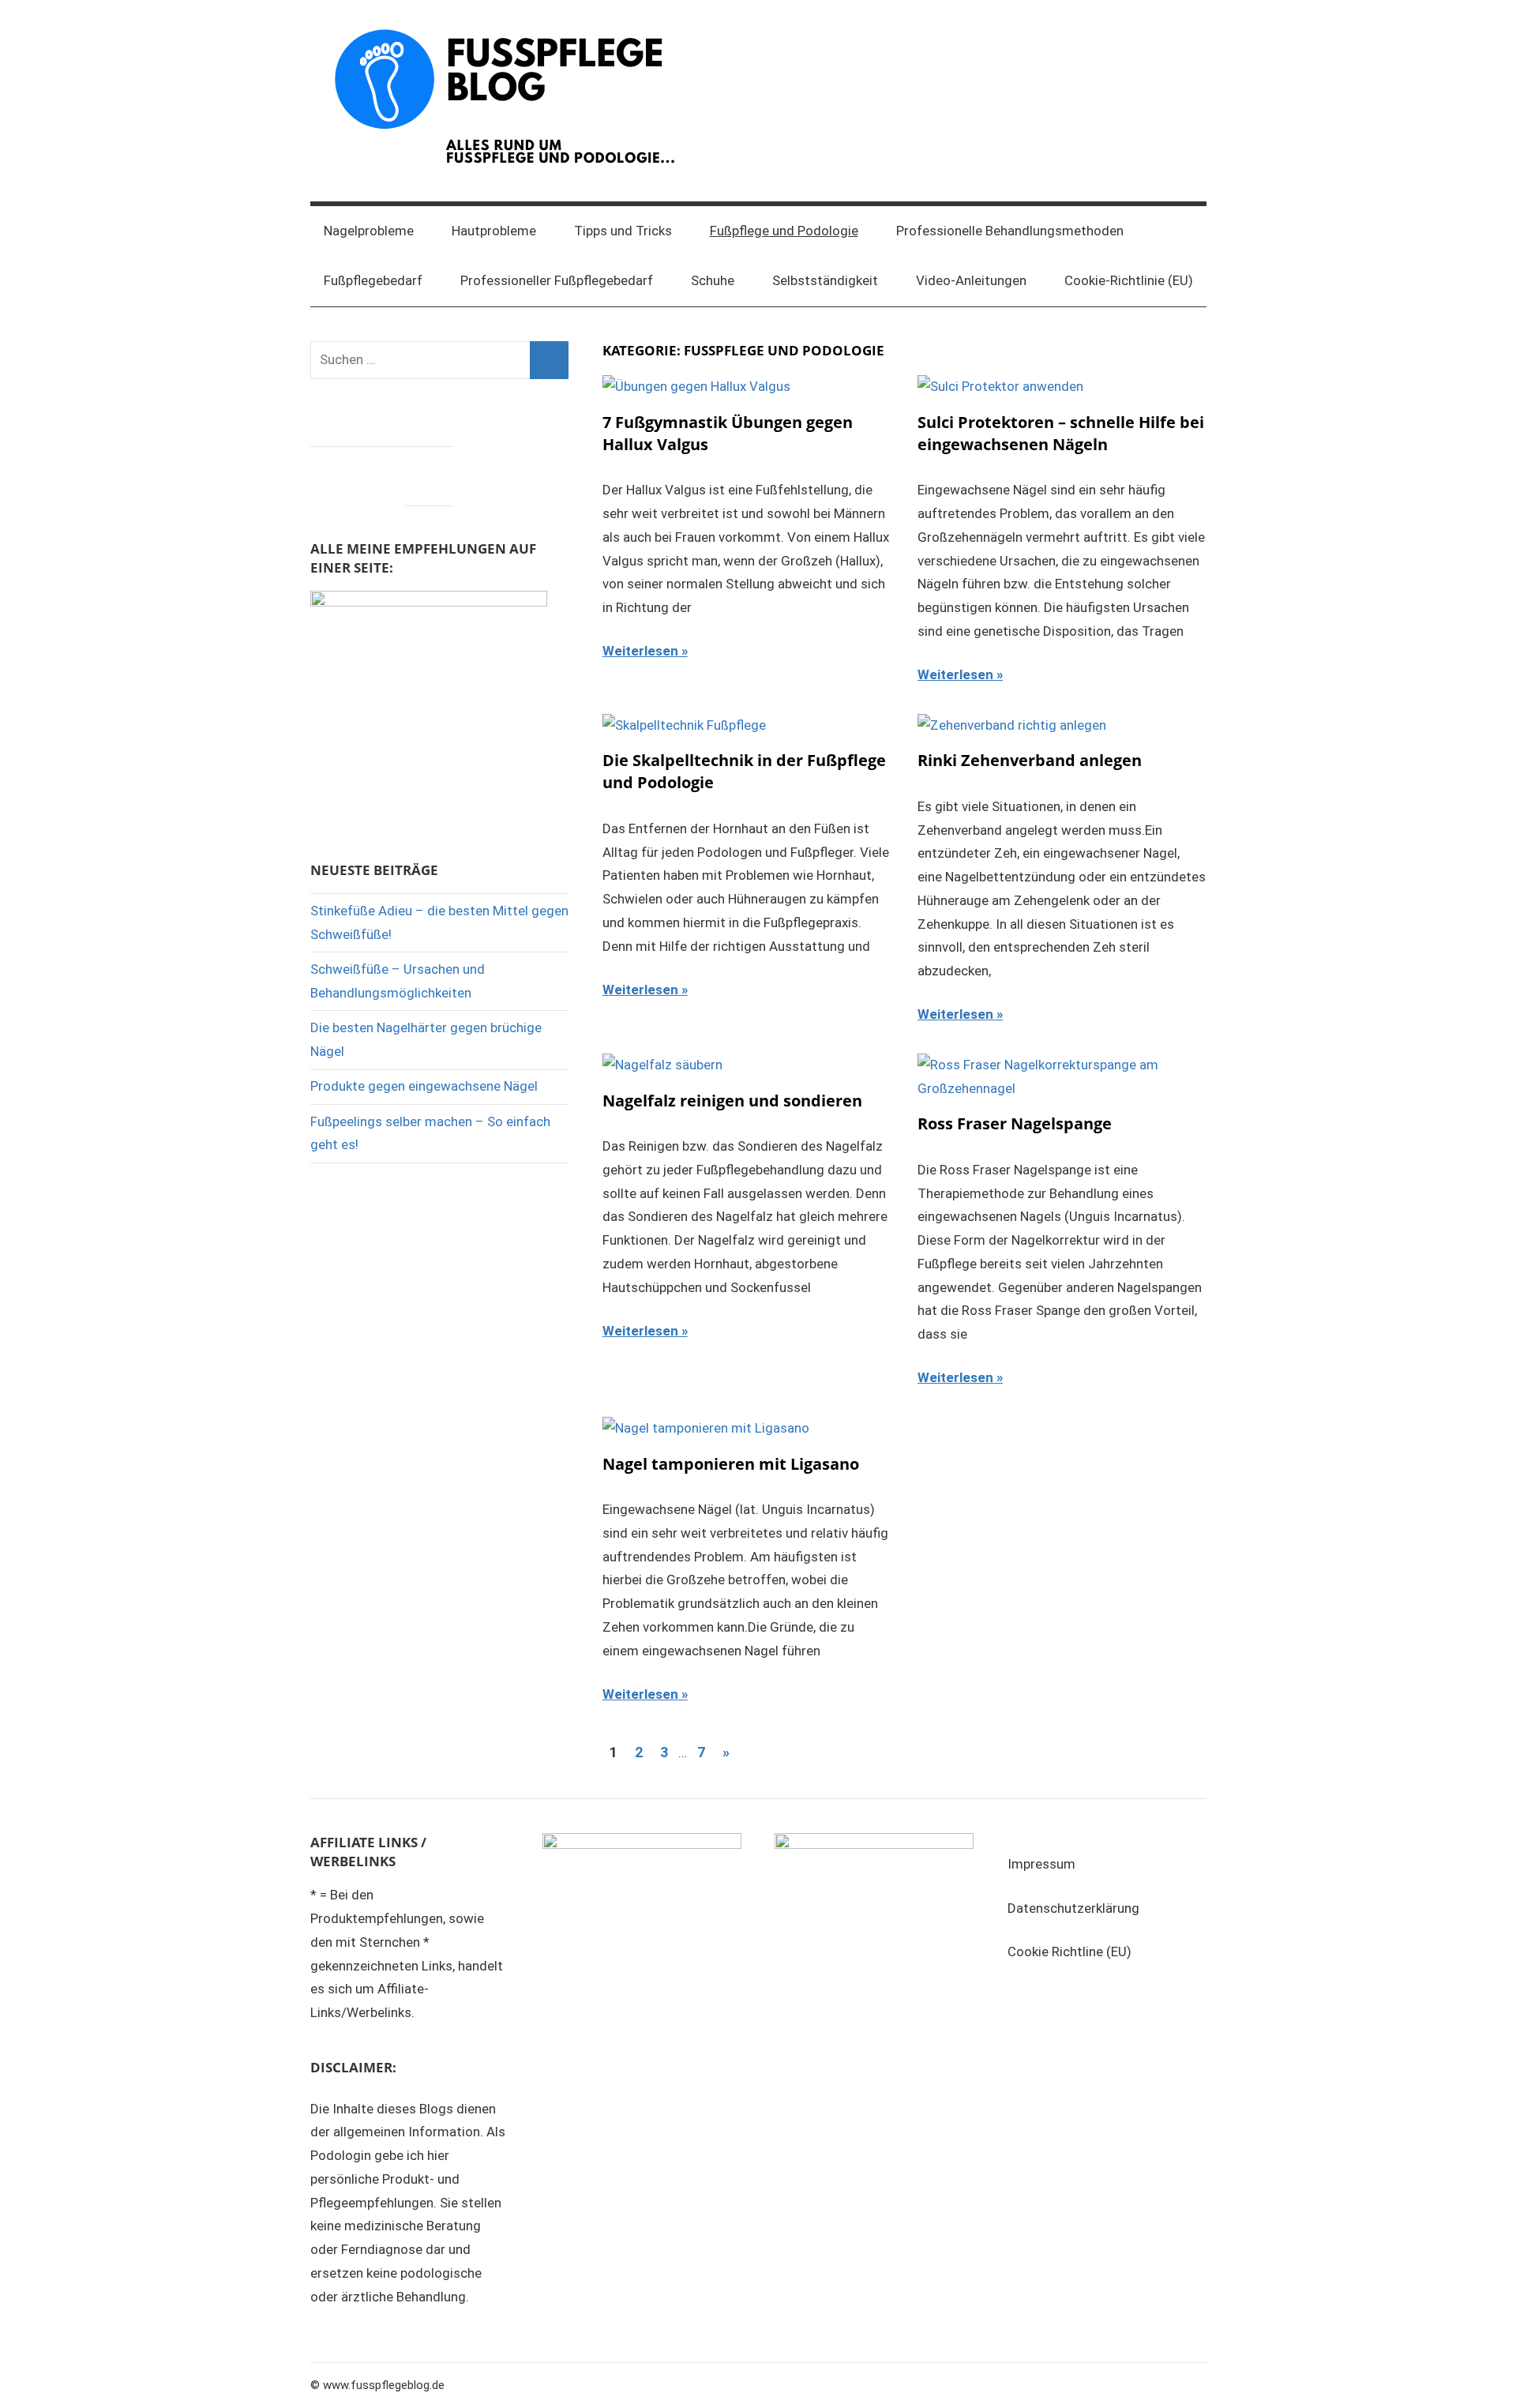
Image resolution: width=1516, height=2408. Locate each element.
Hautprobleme (494, 231)
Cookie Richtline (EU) (1069, 1952)
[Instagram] (381, 472)
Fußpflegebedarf (373, 280)
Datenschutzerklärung (1073, 1908)
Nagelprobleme (369, 231)
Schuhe (713, 280)
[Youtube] (429, 472)
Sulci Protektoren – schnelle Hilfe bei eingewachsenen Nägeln (1061, 433)
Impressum (1041, 1864)
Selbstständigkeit (825, 280)
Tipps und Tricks (623, 231)
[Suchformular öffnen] (1184, 231)
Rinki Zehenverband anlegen (1030, 760)
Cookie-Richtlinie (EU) (1129, 280)
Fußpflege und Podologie (784, 231)
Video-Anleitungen (971, 280)
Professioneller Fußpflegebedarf (557, 280)
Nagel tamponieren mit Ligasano (731, 1464)
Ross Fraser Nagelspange (1015, 1123)
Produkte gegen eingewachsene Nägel (424, 1086)
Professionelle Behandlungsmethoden (1010, 231)
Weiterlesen (640, 651)
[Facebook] (334, 472)
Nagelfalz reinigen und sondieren (732, 1101)
